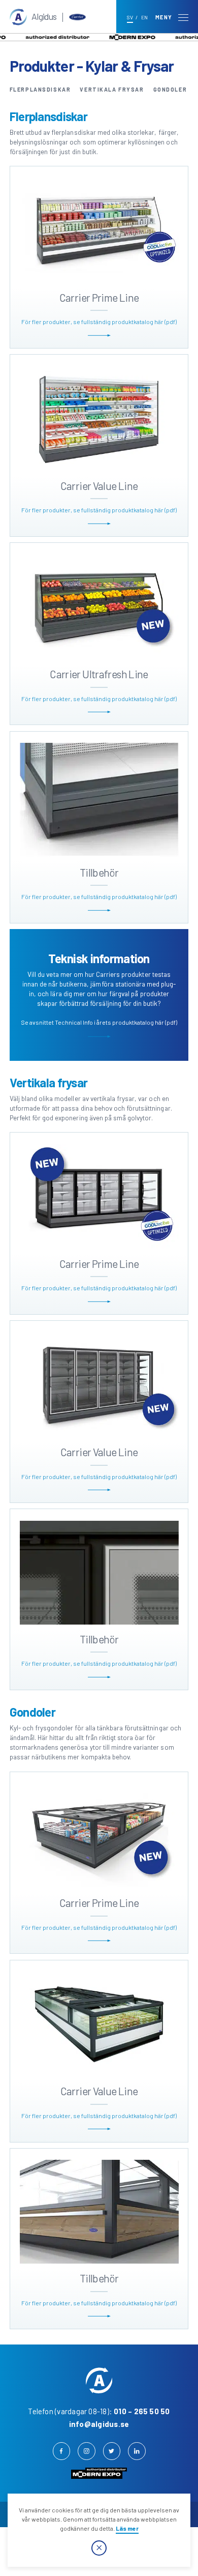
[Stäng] (99, 2548)
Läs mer (127, 2528)
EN (144, 17)
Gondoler (170, 89)
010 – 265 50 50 (142, 2411)
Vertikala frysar (112, 89)
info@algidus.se (99, 2424)
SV (130, 17)
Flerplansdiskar (40, 89)
